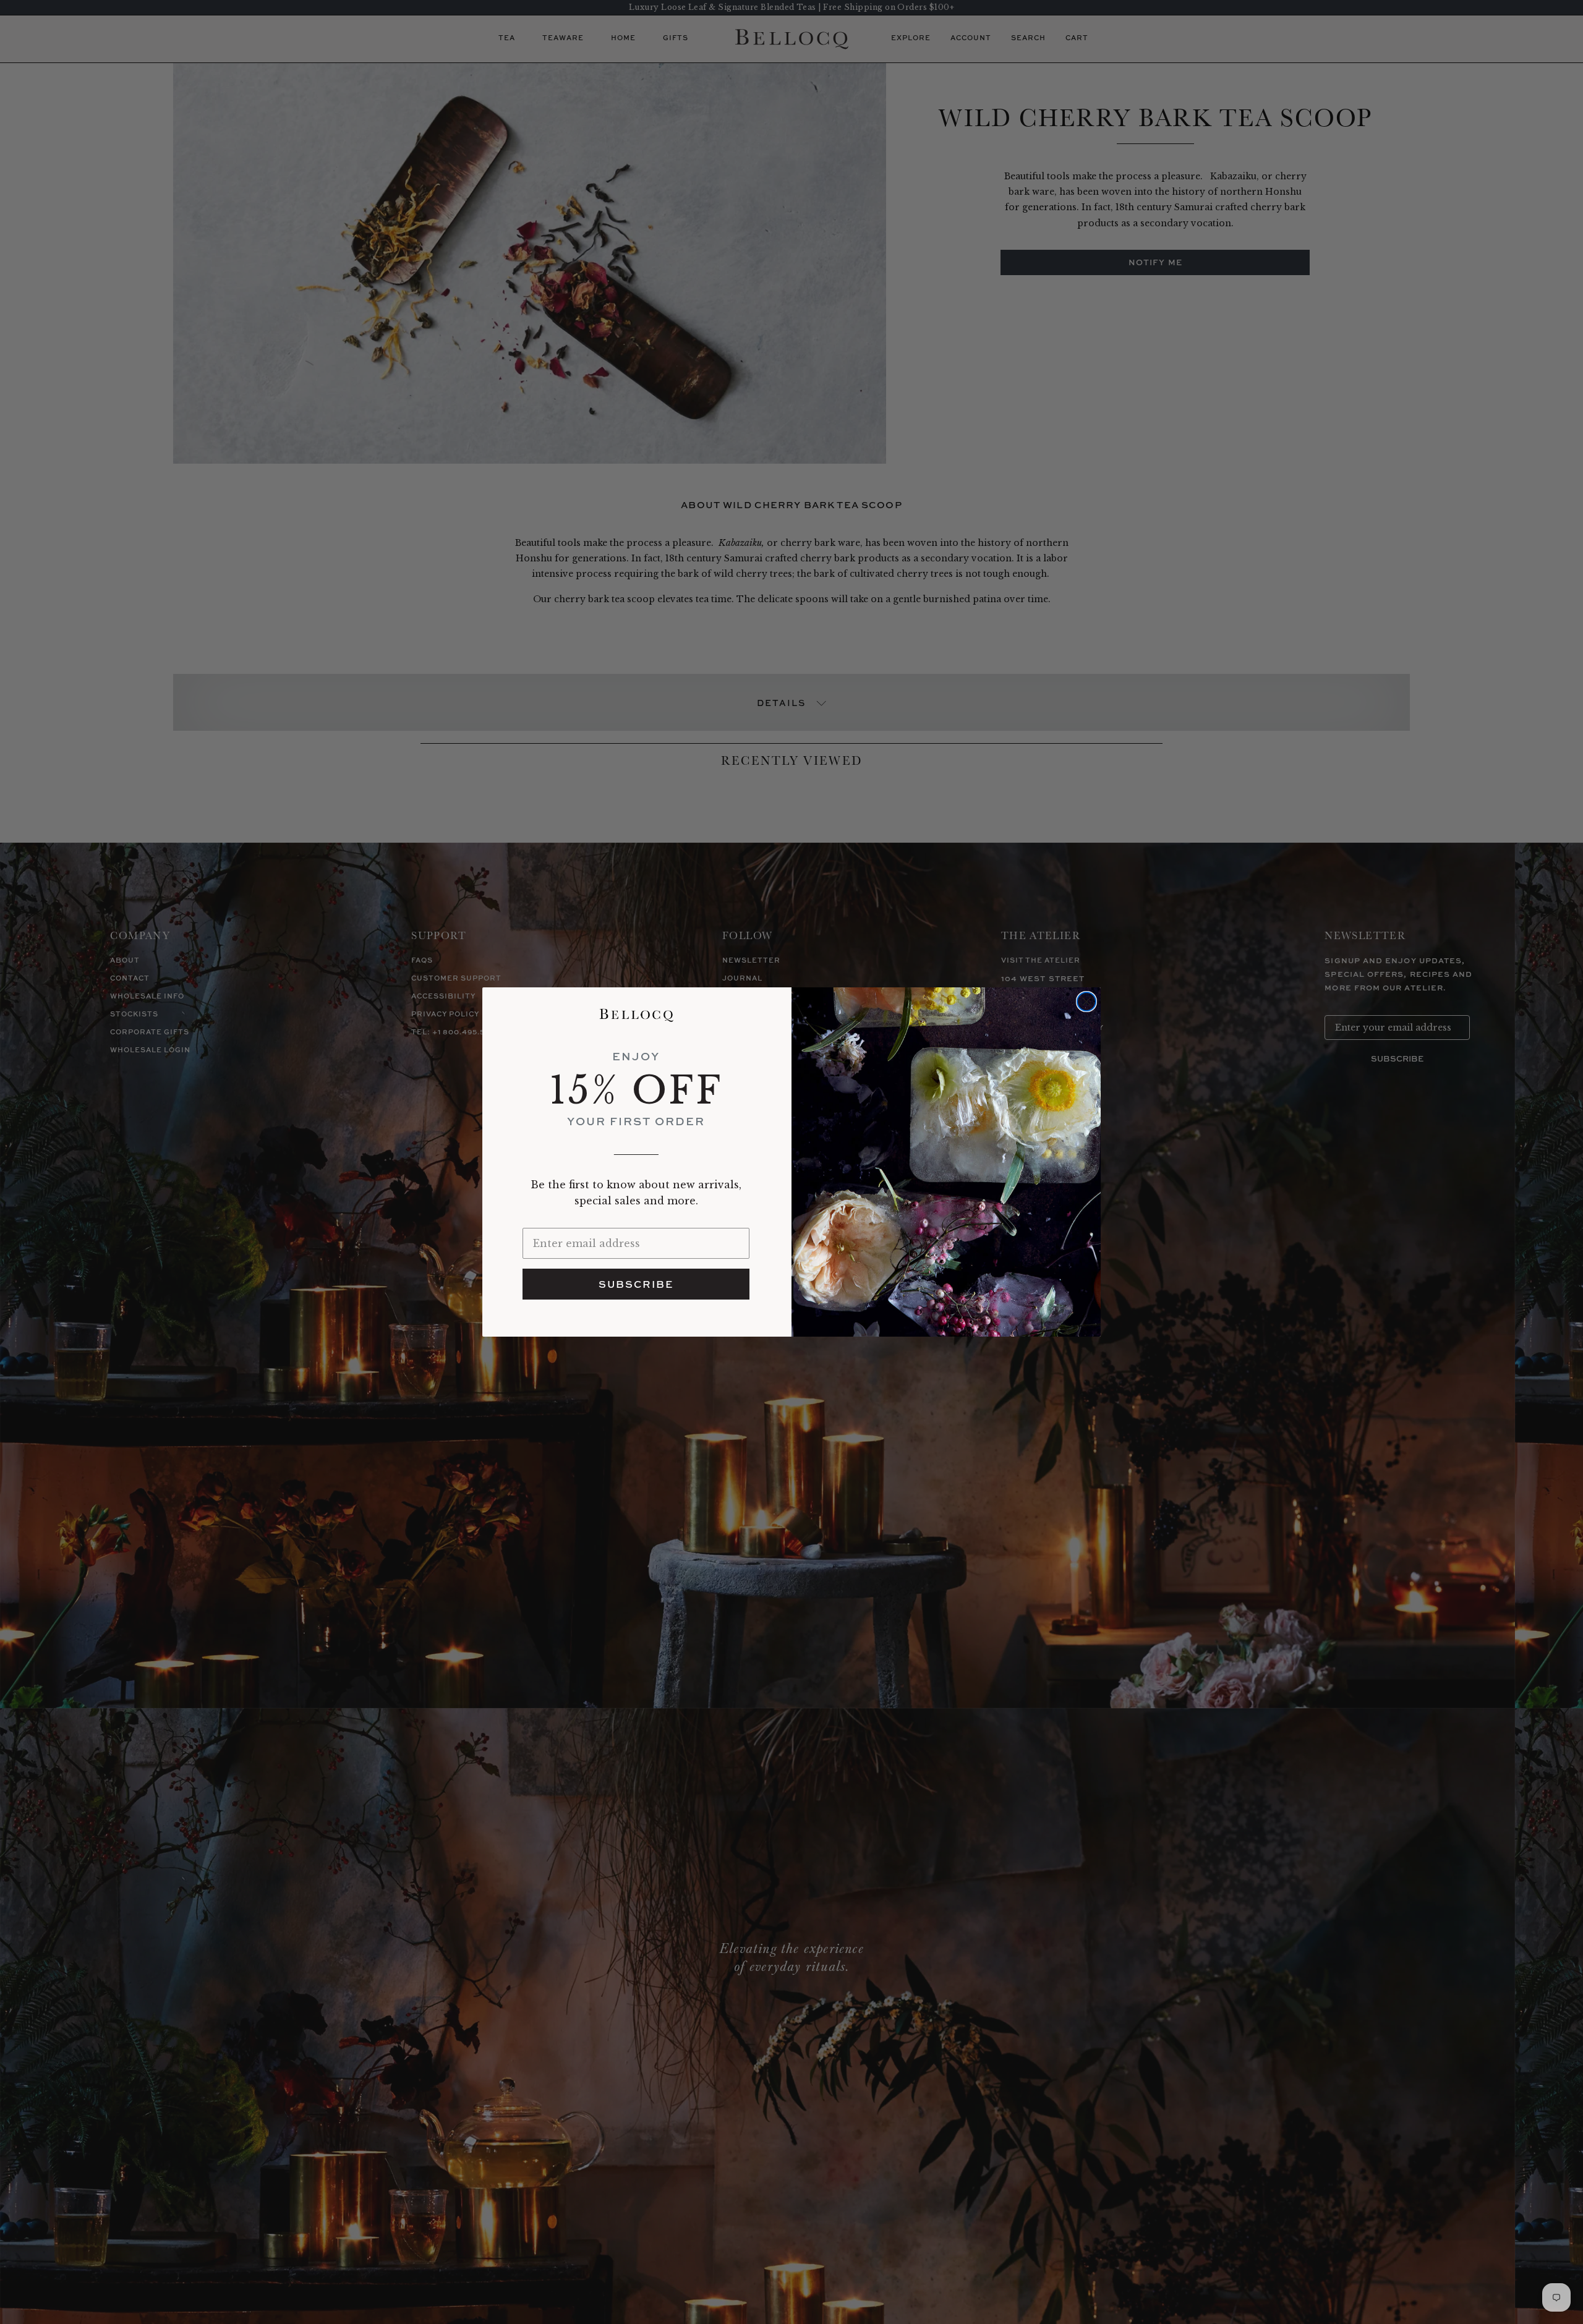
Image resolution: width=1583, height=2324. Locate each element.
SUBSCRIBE (636, 1284)
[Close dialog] (1086, 1002)
